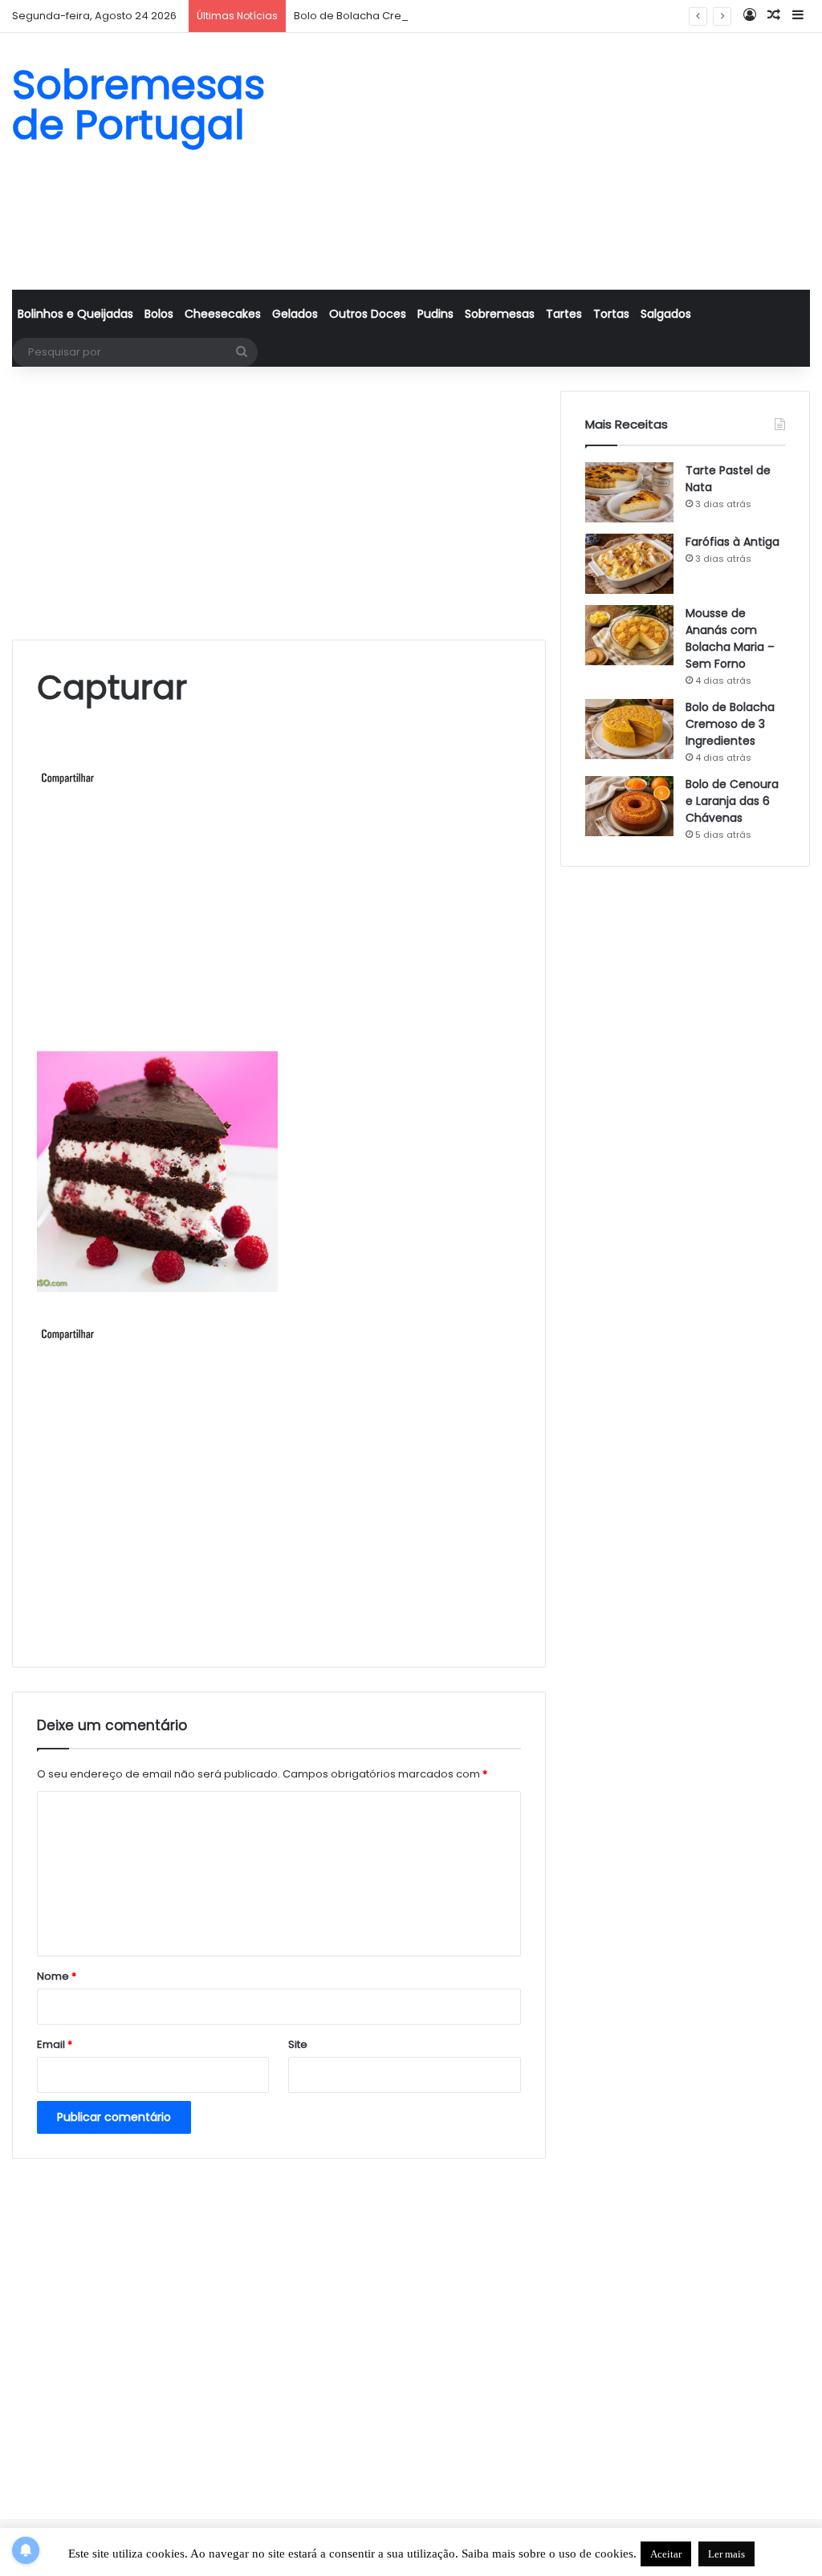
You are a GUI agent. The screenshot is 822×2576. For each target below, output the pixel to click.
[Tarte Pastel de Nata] (629, 492)
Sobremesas (500, 314)
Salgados (666, 314)
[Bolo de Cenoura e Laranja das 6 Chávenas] (629, 806)
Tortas (611, 314)
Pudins (435, 314)
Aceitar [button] (666, 2554)
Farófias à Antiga (732, 542)
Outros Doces (368, 314)
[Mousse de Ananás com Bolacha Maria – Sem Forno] (629, 635)
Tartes (564, 314)
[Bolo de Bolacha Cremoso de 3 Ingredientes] (629, 729)
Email (55, 2044)
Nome (57, 1976)
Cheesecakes (223, 314)
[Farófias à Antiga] (629, 564)
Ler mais (726, 2554)
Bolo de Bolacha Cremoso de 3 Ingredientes (410, 16)
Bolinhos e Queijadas (75, 314)
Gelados (295, 314)
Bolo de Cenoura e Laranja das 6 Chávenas (732, 801)
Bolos (159, 314)
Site (298, 2044)
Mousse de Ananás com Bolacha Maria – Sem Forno (730, 638)
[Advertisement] (548, 161)
